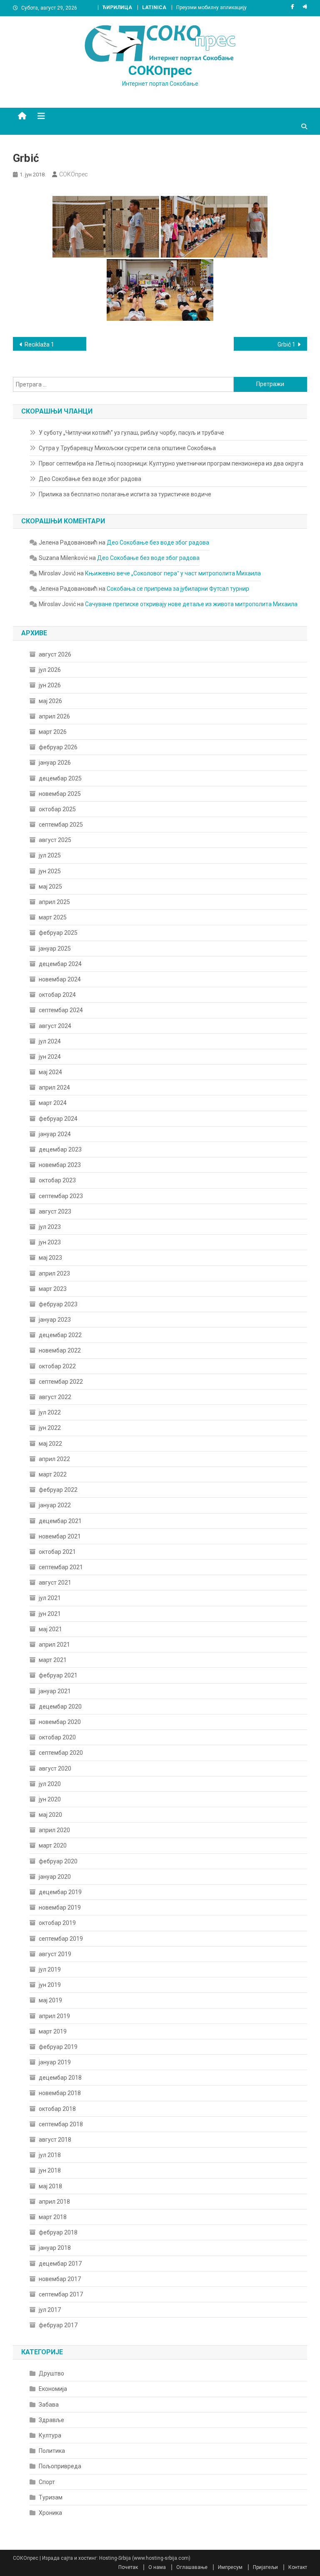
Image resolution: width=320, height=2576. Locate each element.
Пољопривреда (60, 2466)
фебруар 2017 (58, 2325)
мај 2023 (50, 1258)
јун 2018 (50, 2170)
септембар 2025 (61, 825)
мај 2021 (50, 1629)
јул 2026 (50, 670)
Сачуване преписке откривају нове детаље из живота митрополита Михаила (191, 604)
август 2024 (55, 1026)
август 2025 (55, 840)
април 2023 (54, 1273)
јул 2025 (50, 855)
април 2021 (54, 1645)
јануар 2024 (55, 1134)
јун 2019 (50, 1985)
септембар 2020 (61, 1753)
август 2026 (55, 654)
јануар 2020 (55, 1877)
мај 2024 (50, 1072)
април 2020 (54, 1830)
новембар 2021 (60, 1536)
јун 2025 (50, 871)
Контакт (298, 2567)
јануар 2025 (55, 949)
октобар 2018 (57, 2109)
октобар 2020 (57, 1737)
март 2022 (53, 1474)
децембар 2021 (60, 1521)
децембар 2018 (60, 2078)
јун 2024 (50, 1057)
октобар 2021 (57, 1552)
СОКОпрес (160, 70)
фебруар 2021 (58, 1675)
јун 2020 (50, 1799)
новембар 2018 (60, 2093)
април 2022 (54, 1459)
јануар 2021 (55, 1691)
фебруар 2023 (58, 1304)
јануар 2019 (55, 2062)
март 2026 (53, 732)
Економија (53, 2389)
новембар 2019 (60, 1907)
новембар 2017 (60, 2279)
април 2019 (54, 2016)
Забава (49, 2405)
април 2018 (54, 2202)
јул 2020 (50, 1784)
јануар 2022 (55, 1505)
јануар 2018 (55, 2248)
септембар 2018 (61, 2124)
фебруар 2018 (58, 2232)
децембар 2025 (60, 778)
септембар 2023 (61, 1196)
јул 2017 (50, 2310)
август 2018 (55, 2140)
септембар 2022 (61, 1382)
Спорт (47, 2482)
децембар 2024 (60, 964)
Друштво (51, 2373)
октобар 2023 (57, 1180)
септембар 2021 (61, 1567)
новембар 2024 (60, 979)
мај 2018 (50, 2186)
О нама (157, 2567)
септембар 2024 (61, 1010)
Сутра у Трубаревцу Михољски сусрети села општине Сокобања (127, 448)
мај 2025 (50, 887)
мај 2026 (50, 701)
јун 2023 (50, 1242)
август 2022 (55, 1397)
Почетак (128, 2567)
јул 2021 (50, 1598)
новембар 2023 (60, 1165)
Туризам (51, 2497)
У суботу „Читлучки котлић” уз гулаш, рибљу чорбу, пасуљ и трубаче (131, 433)
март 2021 (53, 1660)
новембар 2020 (60, 1722)
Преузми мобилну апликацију (211, 7)
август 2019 (55, 1954)
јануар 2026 (55, 763)
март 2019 (53, 2031)
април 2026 (54, 716)
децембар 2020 (60, 1707)
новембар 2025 (60, 794)
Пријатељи (265, 2567)
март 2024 (53, 1103)
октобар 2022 (57, 1366)
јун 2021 (50, 1614)
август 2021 (55, 1583)
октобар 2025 (57, 809)
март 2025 (53, 917)
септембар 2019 (61, 1939)
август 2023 (55, 1211)
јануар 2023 (55, 1320)
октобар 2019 (57, 1923)
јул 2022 (50, 1412)
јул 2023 (50, 1227)
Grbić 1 (286, 344)
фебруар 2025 (58, 933)
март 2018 (53, 2217)
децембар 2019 (60, 1892)
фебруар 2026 (58, 747)
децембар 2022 (60, 1335)
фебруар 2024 (58, 1119)
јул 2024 (50, 1041)
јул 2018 (50, 2155)
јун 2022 (50, 1428)
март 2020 (53, 1845)
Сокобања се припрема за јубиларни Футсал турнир (178, 589)
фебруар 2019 (58, 2047)
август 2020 (55, 1769)
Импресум (230, 2567)
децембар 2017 (60, 2264)
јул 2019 (50, 1969)
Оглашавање (192, 2567)
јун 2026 (50, 685)
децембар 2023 (60, 1149)
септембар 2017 (61, 2294)
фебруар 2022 (58, 1490)
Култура (50, 2435)
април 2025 (54, 902)
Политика (52, 2451)
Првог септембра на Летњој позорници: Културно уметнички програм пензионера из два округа (171, 463)
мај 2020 (50, 1815)
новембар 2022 (60, 1350)
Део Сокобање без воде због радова (90, 479)
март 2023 (53, 1289)
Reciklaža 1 (39, 344)
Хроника (50, 2513)
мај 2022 (50, 1444)
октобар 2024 (57, 995)
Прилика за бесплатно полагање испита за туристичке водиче (125, 494)
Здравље (51, 2420)
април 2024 (54, 1087)
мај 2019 (50, 2000)
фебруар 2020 (58, 1861)
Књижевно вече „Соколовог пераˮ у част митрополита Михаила (173, 573)
